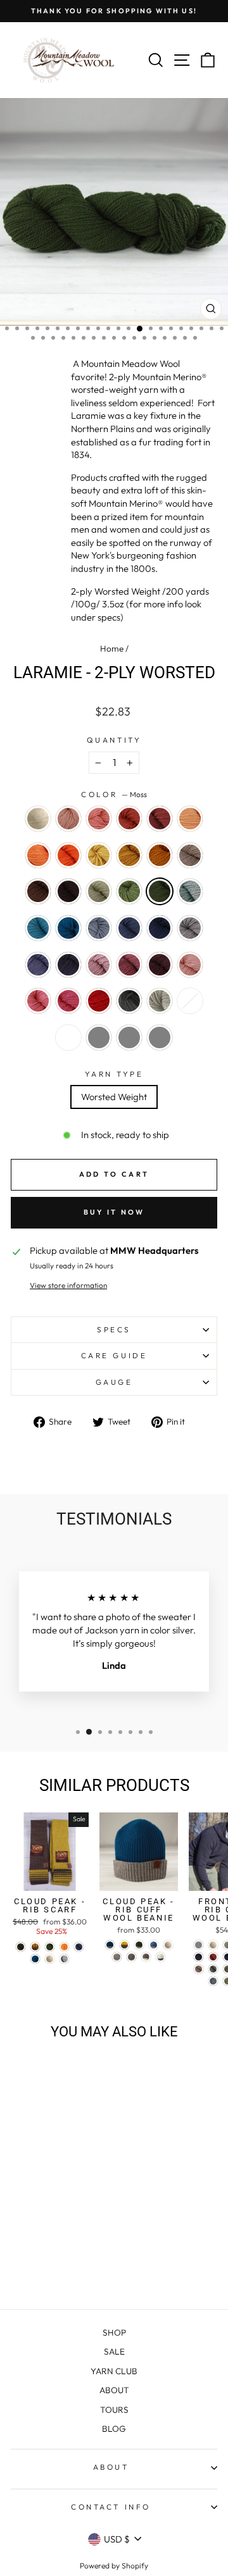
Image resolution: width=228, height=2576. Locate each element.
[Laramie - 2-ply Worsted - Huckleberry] (64, 2242)
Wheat (99, 855)
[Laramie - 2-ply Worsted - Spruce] (50, 2230)
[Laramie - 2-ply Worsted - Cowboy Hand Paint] (35, 2266)
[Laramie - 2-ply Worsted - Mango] (35, 2194)
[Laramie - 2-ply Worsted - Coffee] (64, 2206)
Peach (190, 819)
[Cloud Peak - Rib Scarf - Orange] (64, 1947)
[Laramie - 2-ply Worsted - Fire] (50, 2254)
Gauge (114, 1382)
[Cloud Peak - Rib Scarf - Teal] (35, 1959)
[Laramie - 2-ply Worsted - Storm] (50, 2218)
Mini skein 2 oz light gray (99, 1037)
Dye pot (190, 1001)
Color (114, 794)
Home (112, 648)
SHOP (114, 2332)
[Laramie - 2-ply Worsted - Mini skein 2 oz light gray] (50, 2266)
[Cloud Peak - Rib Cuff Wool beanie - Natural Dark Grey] (131, 1957)
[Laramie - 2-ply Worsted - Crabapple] (64, 2182)
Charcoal (129, 1001)
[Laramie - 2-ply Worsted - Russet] (79, 2182)
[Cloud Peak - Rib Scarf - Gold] (35, 1947)
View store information (68, 1285)
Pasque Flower (190, 928)
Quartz (68, 819)
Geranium (190, 965)
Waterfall (99, 928)
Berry (68, 1001)
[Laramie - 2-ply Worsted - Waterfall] (21, 2230)
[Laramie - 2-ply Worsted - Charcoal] (64, 2254)
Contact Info (111, 2507)
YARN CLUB (114, 2371)
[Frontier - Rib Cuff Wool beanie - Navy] (199, 1957)
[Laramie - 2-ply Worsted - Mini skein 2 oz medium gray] (64, 2266)
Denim (129, 928)
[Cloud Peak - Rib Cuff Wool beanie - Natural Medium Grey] (117, 1957)
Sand (190, 855)
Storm (190, 891)
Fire (99, 1001)
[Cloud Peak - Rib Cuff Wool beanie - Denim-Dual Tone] (154, 1945)
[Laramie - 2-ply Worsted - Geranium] (79, 2242)
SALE (114, 2351)
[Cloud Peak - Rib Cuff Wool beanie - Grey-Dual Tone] (146, 1957)
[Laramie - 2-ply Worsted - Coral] (50, 2182)
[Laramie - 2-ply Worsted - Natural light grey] (79, 2254)
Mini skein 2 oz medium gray (129, 1037)
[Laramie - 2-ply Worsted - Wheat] (64, 2194)
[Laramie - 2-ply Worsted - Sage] (79, 2206)
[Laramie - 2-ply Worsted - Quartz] (35, 2182)
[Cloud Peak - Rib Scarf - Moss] (50, 1947)
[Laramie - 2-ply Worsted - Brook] (64, 2218)
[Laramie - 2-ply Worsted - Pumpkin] (50, 2194)
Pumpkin (68, 855)
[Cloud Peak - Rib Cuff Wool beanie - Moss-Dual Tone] (139, 1945)
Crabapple (129, 819)
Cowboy (38, 891)
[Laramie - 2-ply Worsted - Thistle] (35, 2242)
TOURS (114, 2410)
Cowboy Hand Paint (68, 1037)
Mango (38, 855)
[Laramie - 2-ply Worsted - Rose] (21, 2254)
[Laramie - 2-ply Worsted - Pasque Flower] (64, 2230)
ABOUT (114, 2390)
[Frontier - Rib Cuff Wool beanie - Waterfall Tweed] (213, 1981)
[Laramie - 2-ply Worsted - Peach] (21, 2194)
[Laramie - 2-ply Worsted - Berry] (35, 2254)
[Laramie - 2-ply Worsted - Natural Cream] (21, 2182)
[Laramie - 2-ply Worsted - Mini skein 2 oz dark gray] (79, 2266)
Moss (160, 891)
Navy (68, 965)
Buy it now (114, 1212)
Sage (99, 891)
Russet (160, 819)
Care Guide (114, 1355)
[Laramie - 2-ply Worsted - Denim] (35, 2230)
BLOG (114, 2429)
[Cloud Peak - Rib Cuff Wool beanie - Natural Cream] (168, 1945)
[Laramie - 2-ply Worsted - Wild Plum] (50, 2242)
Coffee (68, 891)
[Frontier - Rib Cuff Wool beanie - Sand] (199, 1969)
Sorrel (160, 855)
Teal (68, 928)
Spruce (160, 928)
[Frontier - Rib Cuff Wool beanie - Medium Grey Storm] (213, 1969)
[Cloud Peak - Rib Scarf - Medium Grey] (64, 1959)
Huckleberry (160, 965)
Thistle (99, 965)
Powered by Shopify (114, 2566)
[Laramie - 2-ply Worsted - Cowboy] (50, 2206)
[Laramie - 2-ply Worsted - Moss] (35, 2218)
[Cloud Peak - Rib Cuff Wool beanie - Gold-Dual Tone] (124, 1945)
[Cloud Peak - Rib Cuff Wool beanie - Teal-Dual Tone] (110, 1945)
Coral (99, 819)
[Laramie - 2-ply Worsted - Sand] (35, 2206)
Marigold (129, 855)
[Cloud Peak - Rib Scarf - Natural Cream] (50, 1959)
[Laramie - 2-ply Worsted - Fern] (21, 2218)
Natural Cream (38, 819)
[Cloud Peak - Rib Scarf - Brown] (21, 1947)
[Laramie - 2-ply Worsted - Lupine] (79, 2230)
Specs (114, 1329)
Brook (38, 928)
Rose (38, 1001)
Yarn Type (114, 1074)
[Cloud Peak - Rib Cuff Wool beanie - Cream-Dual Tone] (161, 1957)
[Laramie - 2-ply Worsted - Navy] (21, 2242)
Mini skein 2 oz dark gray (160, 1037)
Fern (129, 891)
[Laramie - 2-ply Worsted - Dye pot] (21, 2266)
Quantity (114, 740)
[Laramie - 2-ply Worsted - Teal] (79, 2218)
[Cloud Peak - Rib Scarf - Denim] (79, 1947)
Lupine (38, 965)
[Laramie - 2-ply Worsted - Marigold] (79, 2194)
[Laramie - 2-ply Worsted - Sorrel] (21, 2206)
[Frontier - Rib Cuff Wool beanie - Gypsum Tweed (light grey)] (199, 1945)
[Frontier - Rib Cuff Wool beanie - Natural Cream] (213, 1945)
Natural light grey (160, 1001)
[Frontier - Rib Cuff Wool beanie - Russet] (213, 1957)
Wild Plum (129, 965)
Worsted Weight (114, 1097)
